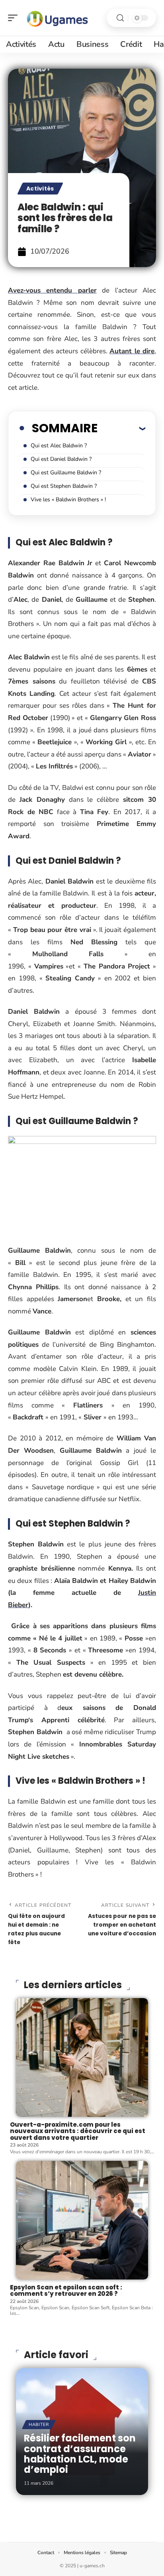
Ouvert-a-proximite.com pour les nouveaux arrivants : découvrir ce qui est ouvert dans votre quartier (78, 2131)
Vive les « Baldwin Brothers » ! (68, 500)
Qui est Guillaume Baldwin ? (66, 473)
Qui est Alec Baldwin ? (59, 446)
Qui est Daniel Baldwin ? (61, 459)
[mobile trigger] (15, 18)
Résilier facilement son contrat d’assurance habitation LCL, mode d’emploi (80, 2454)
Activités (40, 189)
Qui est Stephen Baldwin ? (64, 486)
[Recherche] (120, 18)
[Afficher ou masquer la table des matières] (121, 428)
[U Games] (57, 18)
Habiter (39, 2425)
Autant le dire (132, 351)
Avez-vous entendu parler (52, 290)
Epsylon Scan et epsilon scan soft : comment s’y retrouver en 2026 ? (66, 2291)
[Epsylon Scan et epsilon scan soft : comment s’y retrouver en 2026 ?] (82, 2220)
